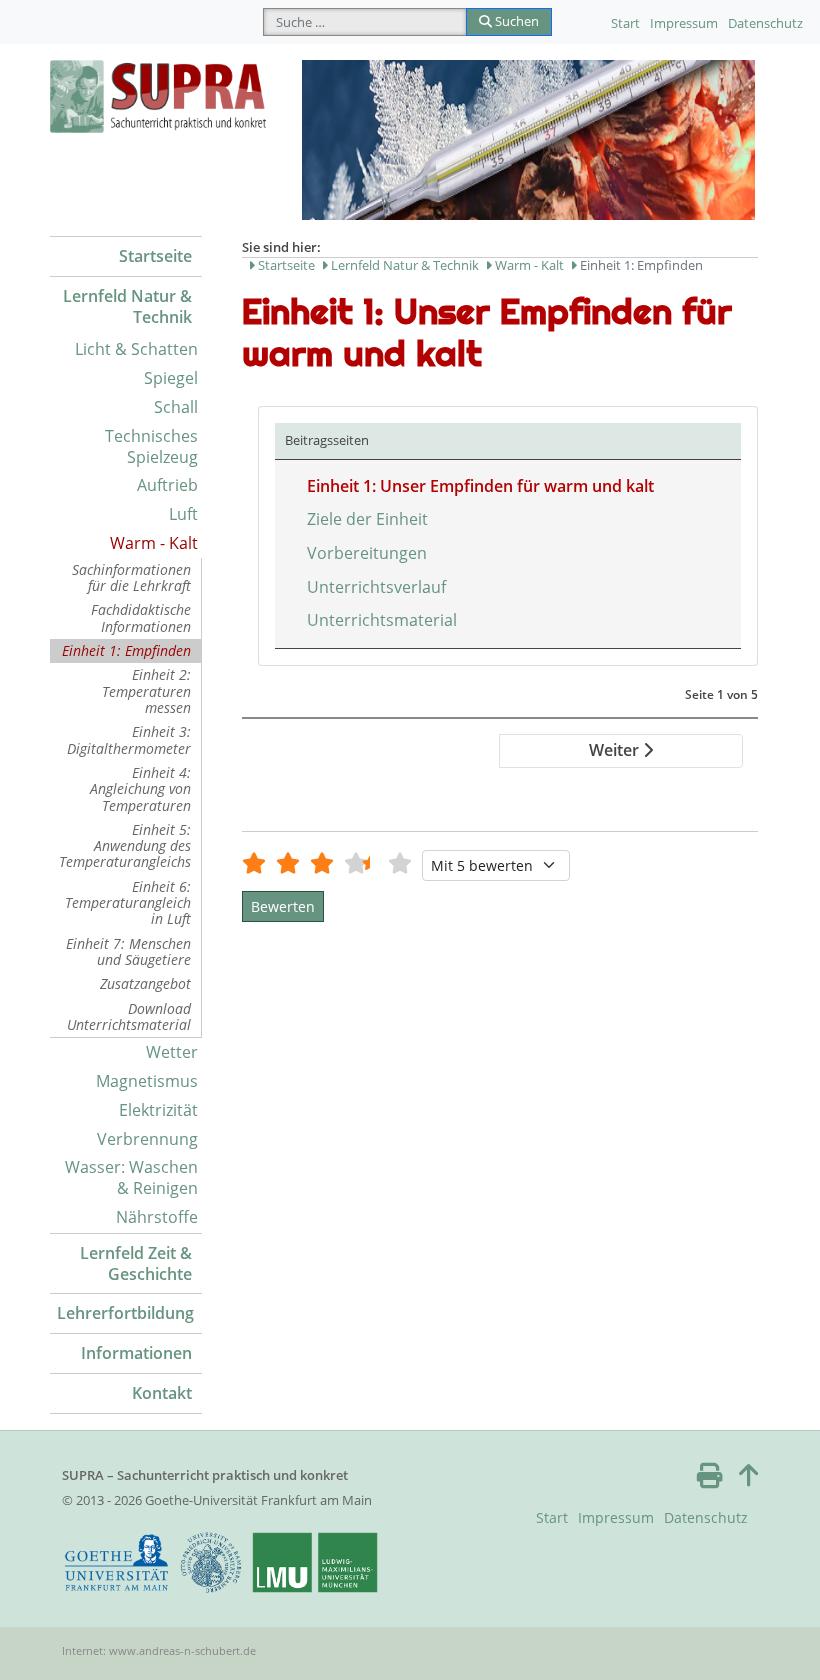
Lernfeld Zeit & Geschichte (136, 1263)
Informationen (136, 1353)
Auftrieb (167, 485)
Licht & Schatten (136, 349)
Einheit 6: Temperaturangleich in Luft (128, 903)
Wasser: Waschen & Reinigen (131, 1177)
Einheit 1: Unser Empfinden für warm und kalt (480, 486)
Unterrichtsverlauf (376, 587)
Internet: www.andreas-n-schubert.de (159, 1650)
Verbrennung (147, 1139)
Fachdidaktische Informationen (141, 617)
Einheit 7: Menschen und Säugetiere (128, 951)
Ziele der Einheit (367, 519)
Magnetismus (147, 1081)
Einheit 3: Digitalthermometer (129, 739)
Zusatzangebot (145, 983)
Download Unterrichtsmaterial (129, 1016)
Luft (183, 514)
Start (625, 23)
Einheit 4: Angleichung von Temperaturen (140, 789)
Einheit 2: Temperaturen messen (146, 691)
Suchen (515, 21)
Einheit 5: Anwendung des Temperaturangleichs (125, 846)
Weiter (616, 750)
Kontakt (162, 1393)
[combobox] (365, 22)
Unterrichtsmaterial (382, 620)
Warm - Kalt (154, 543)
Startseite (155, 256)
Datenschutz (765, 23)
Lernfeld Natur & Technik (127, 306)
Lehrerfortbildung (125, 1313)
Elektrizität (158, 1110)
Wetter (172, 1052)
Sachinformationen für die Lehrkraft (131, 577)
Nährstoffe (157, 1217)
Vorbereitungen (367, 553)
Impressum (684, 23)
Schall (176, 407)
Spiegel (171, 378)
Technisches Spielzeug (151, 446)
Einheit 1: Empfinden (126, 650)
